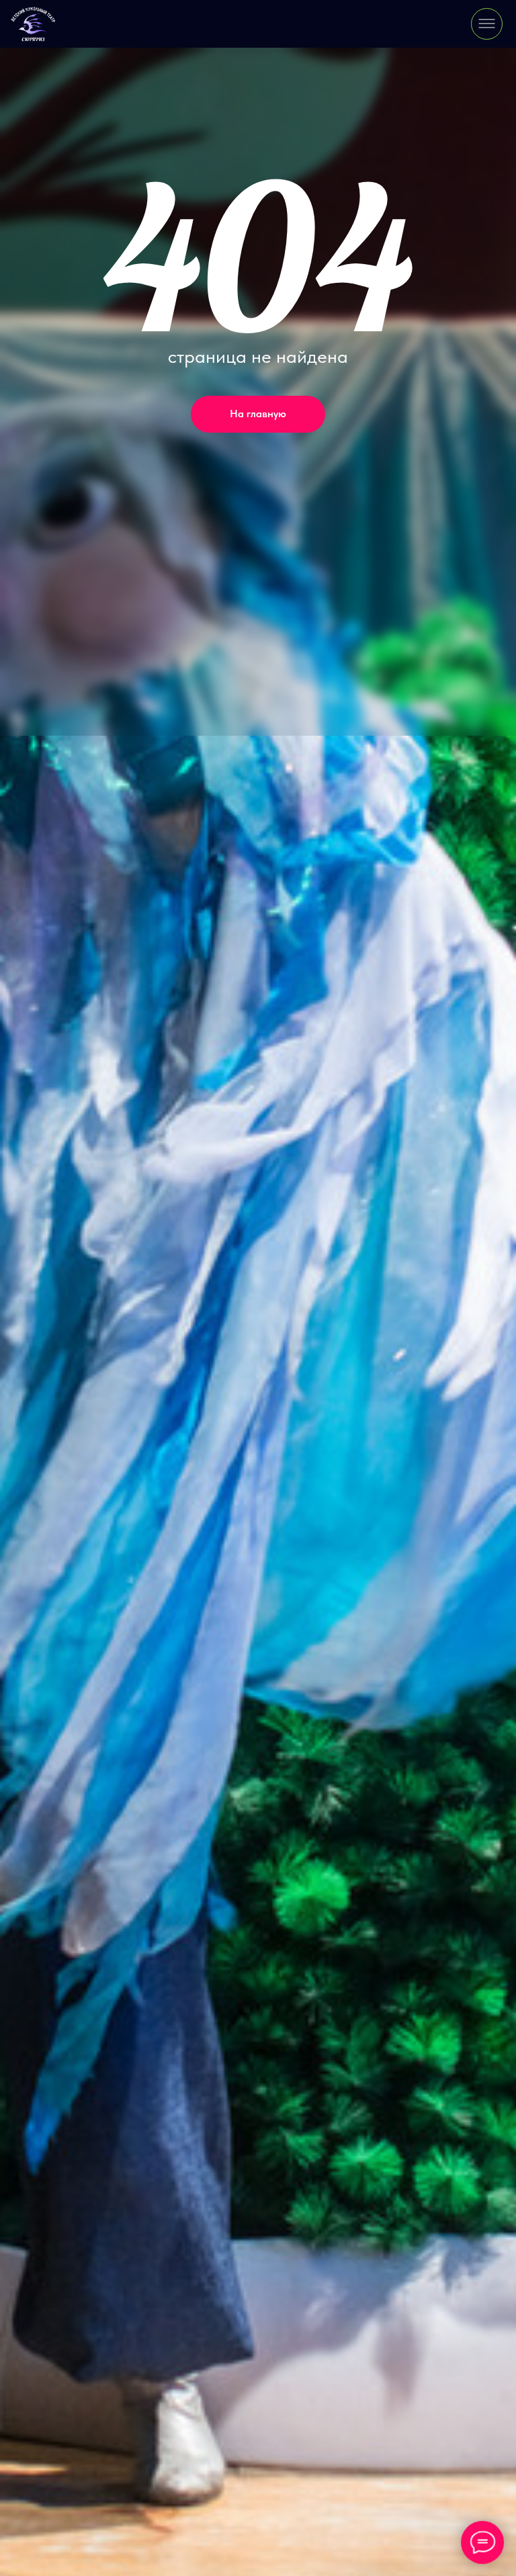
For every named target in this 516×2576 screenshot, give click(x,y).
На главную (258, 414)
